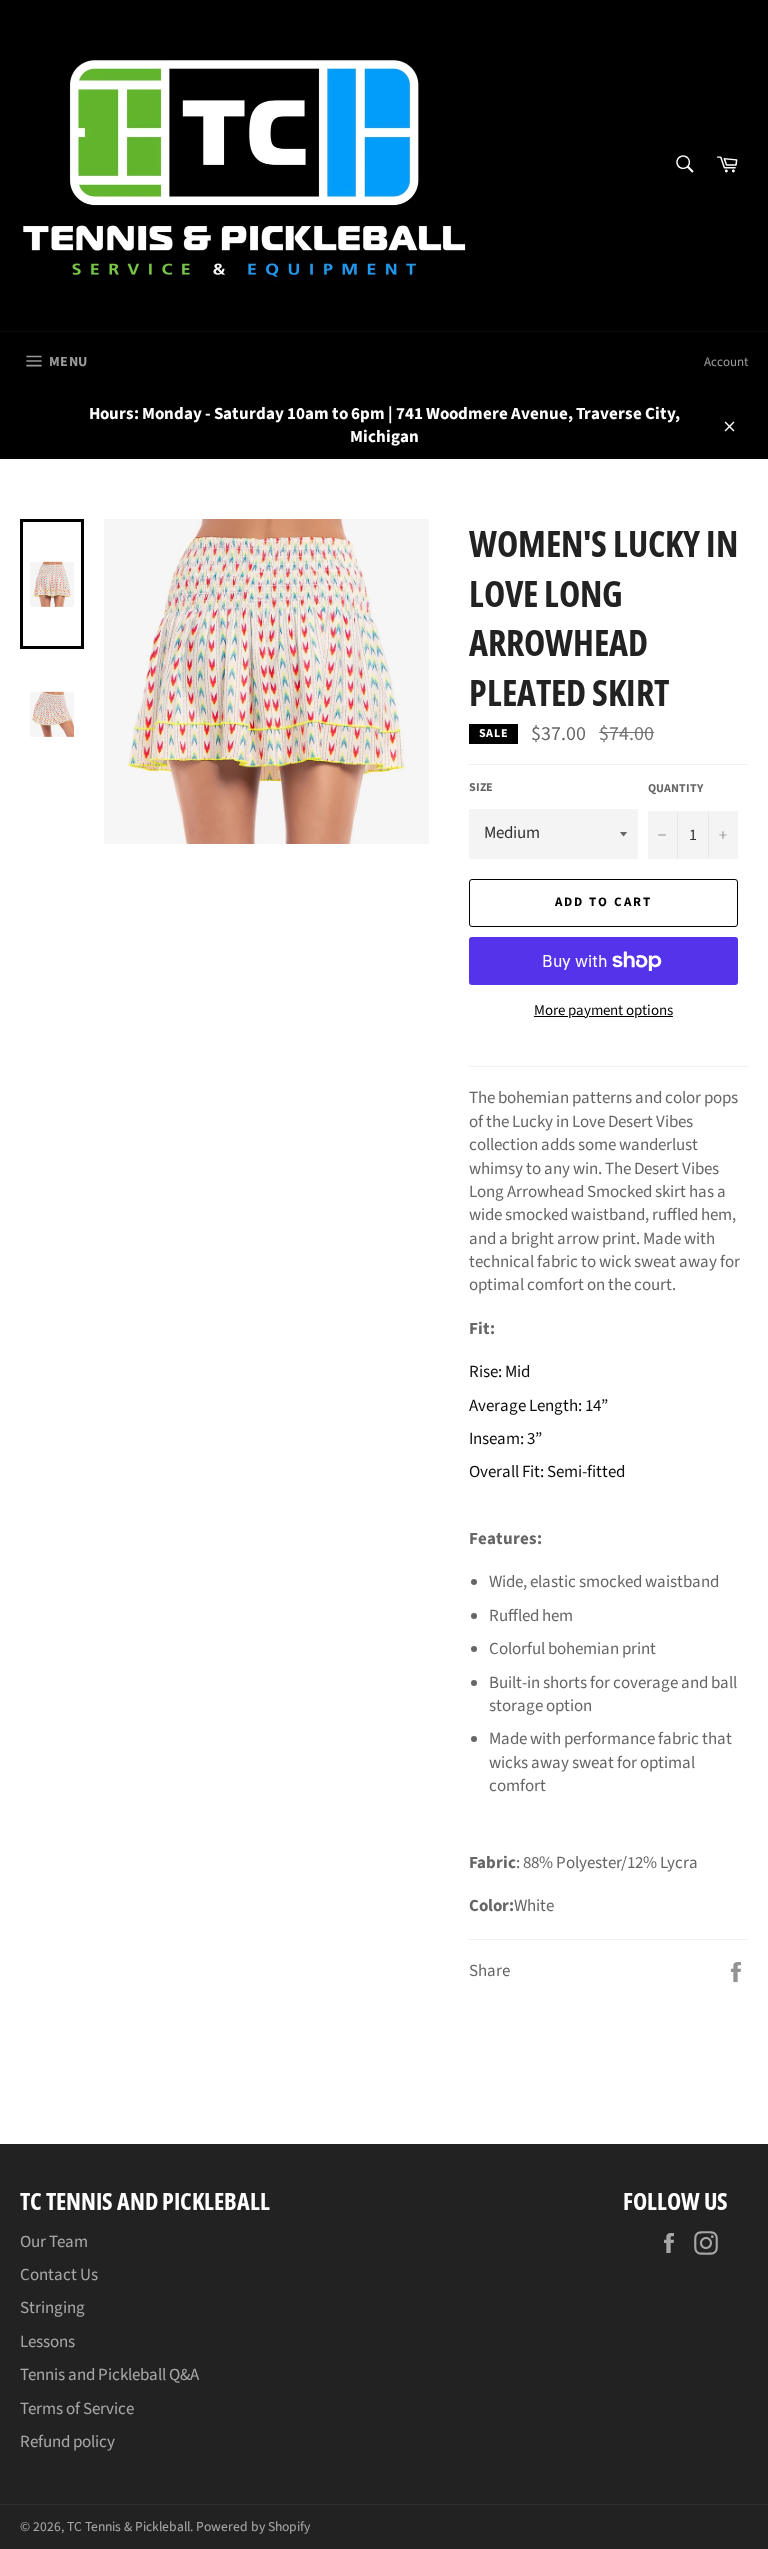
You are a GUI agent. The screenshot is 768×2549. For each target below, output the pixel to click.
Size (481, 788)
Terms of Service (77, 2409)
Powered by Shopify (253, 2526)
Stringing (52, 2308)
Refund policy (67, 2442)
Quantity (675, 789)
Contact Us (59, 2275)
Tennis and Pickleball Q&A (109, 2375)
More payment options (603, 1011)
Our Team (54, 2242)
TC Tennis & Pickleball (128, 2526)
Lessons (47, 2342)
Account (726, 362)
